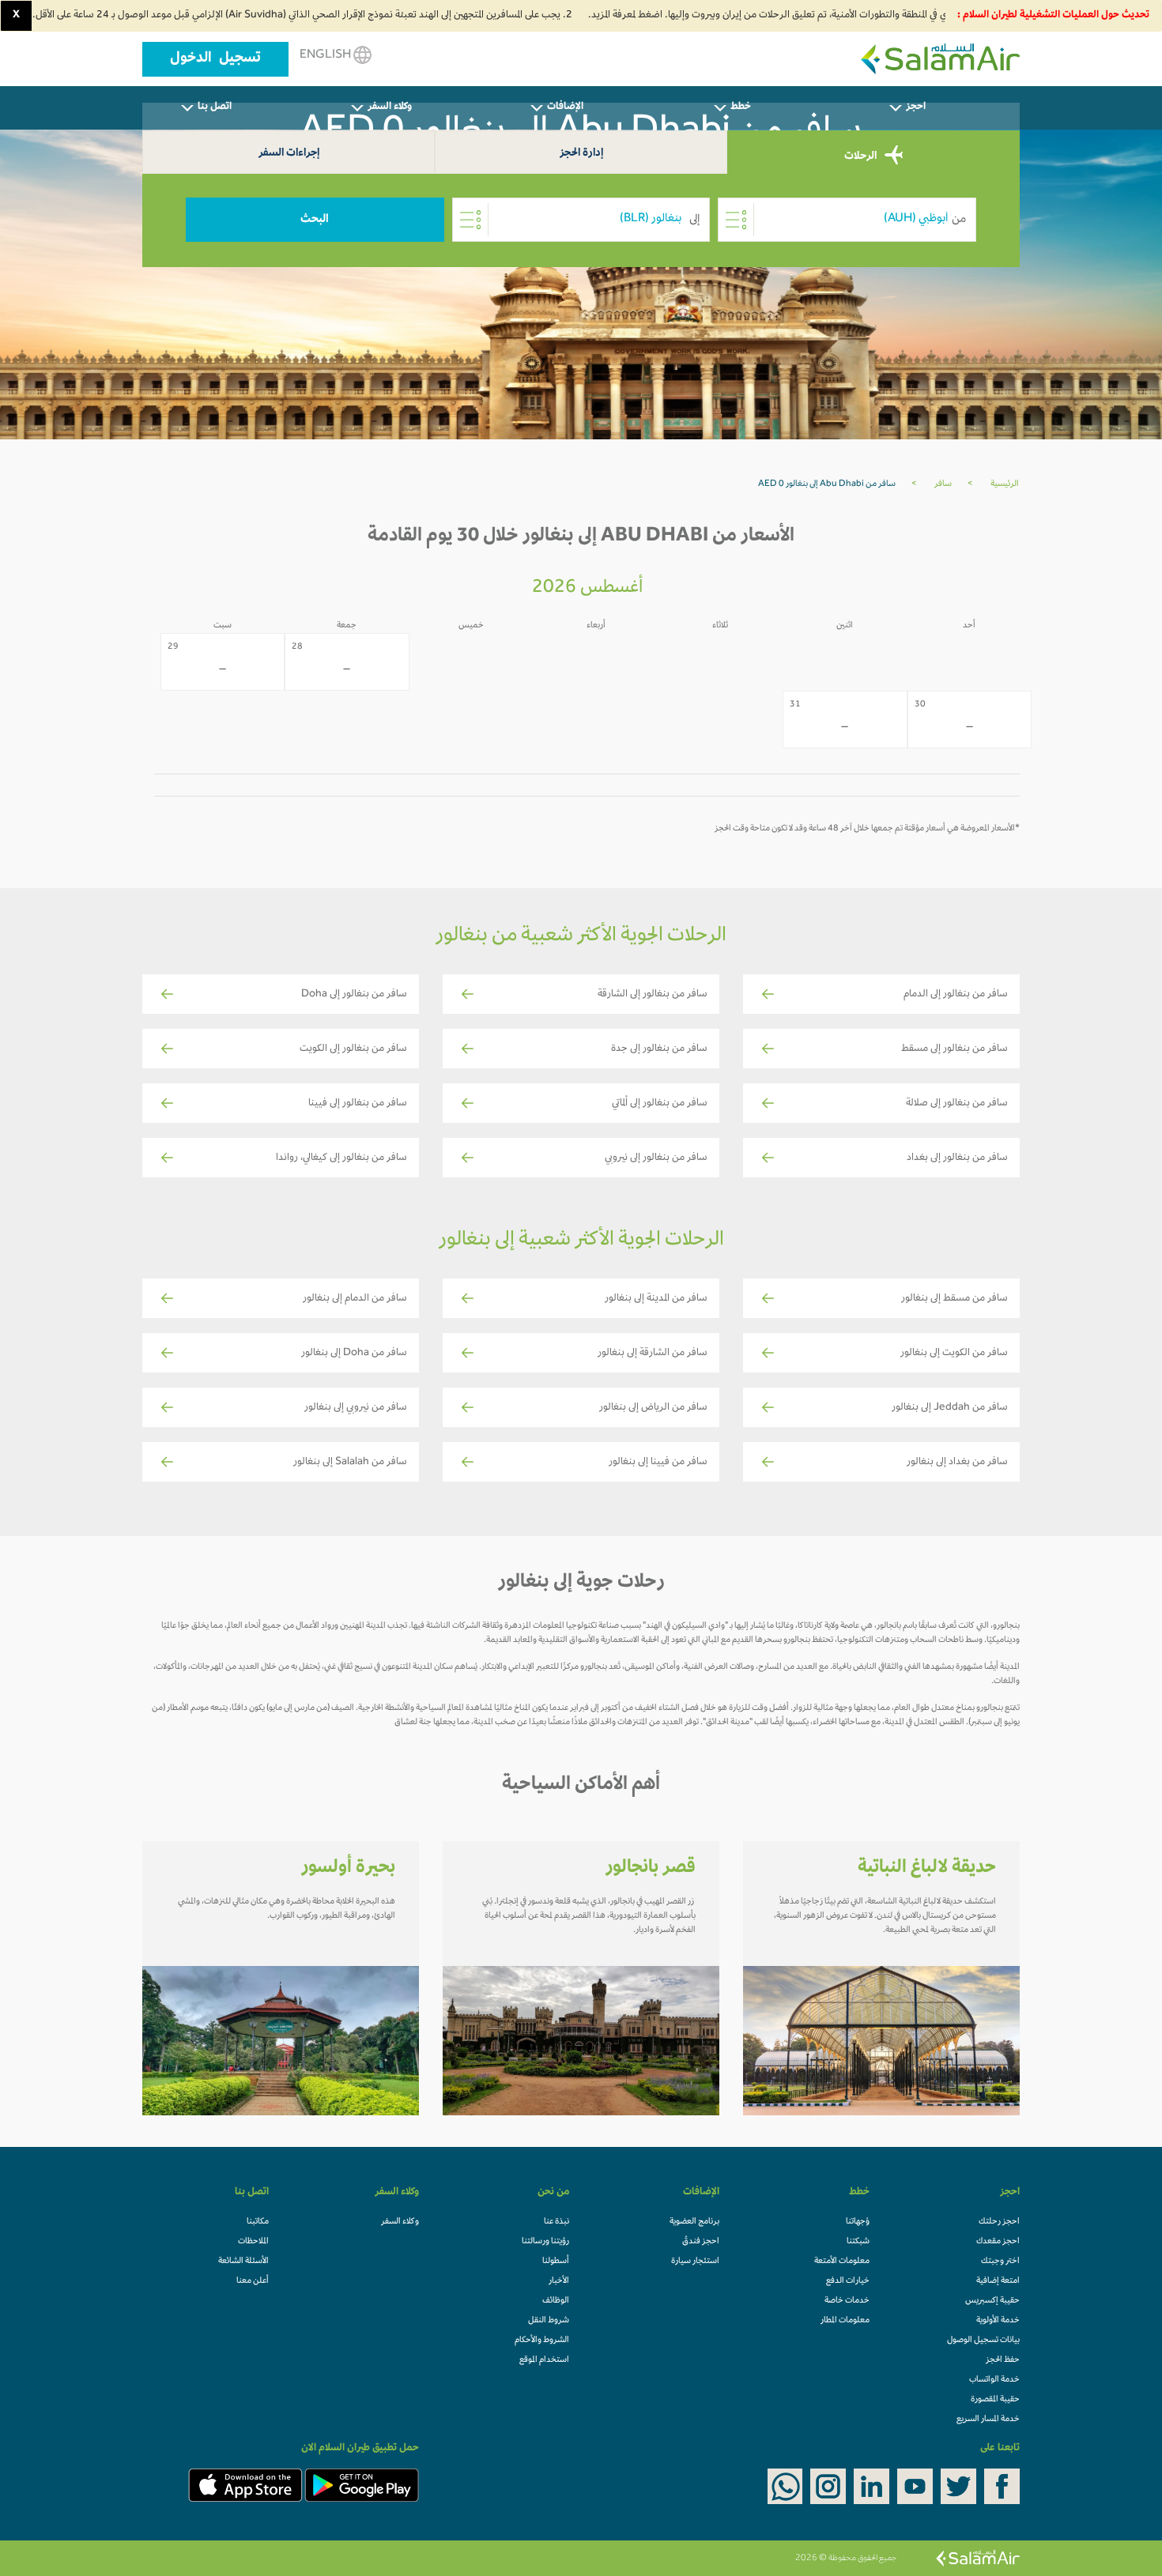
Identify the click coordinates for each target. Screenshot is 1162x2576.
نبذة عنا (556, 2222)
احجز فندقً (701, 2242)
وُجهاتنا (858, 2222)
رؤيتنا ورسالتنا (545, 2242)
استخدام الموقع (544, 2360)
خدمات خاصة (847, 2301)
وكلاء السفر (400, 2222)
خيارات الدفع (848, 2281)
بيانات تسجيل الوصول (983, 2341)
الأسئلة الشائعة (243, 2262)
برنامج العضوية (694, 2222)
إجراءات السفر (289, 154)
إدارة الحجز (581, 154)
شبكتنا (858, 2242)
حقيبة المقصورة (995, 2400)
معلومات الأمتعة (842, 2262)
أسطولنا (556, 2262)
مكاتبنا (258, 2222)
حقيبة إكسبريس (992, 2301)
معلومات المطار (845, 2321)
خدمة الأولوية (998, 2321)
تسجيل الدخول (215, 59)
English (326, 55)
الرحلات (862, 156)
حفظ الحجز (1003, 2360)
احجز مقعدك (998, 2242)
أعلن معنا (253, 2281)
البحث (315, 220)
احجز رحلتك (999, 2222)
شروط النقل (549, 2321)
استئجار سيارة (695, 2262)
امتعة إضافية (998, 2281)
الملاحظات (253, 2242)
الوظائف (556, 2301)
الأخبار (559, 2281)
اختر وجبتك (1000, 2262)
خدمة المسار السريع (988, 2420)
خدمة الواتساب (994, 2380)
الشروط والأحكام (542, 2341)
